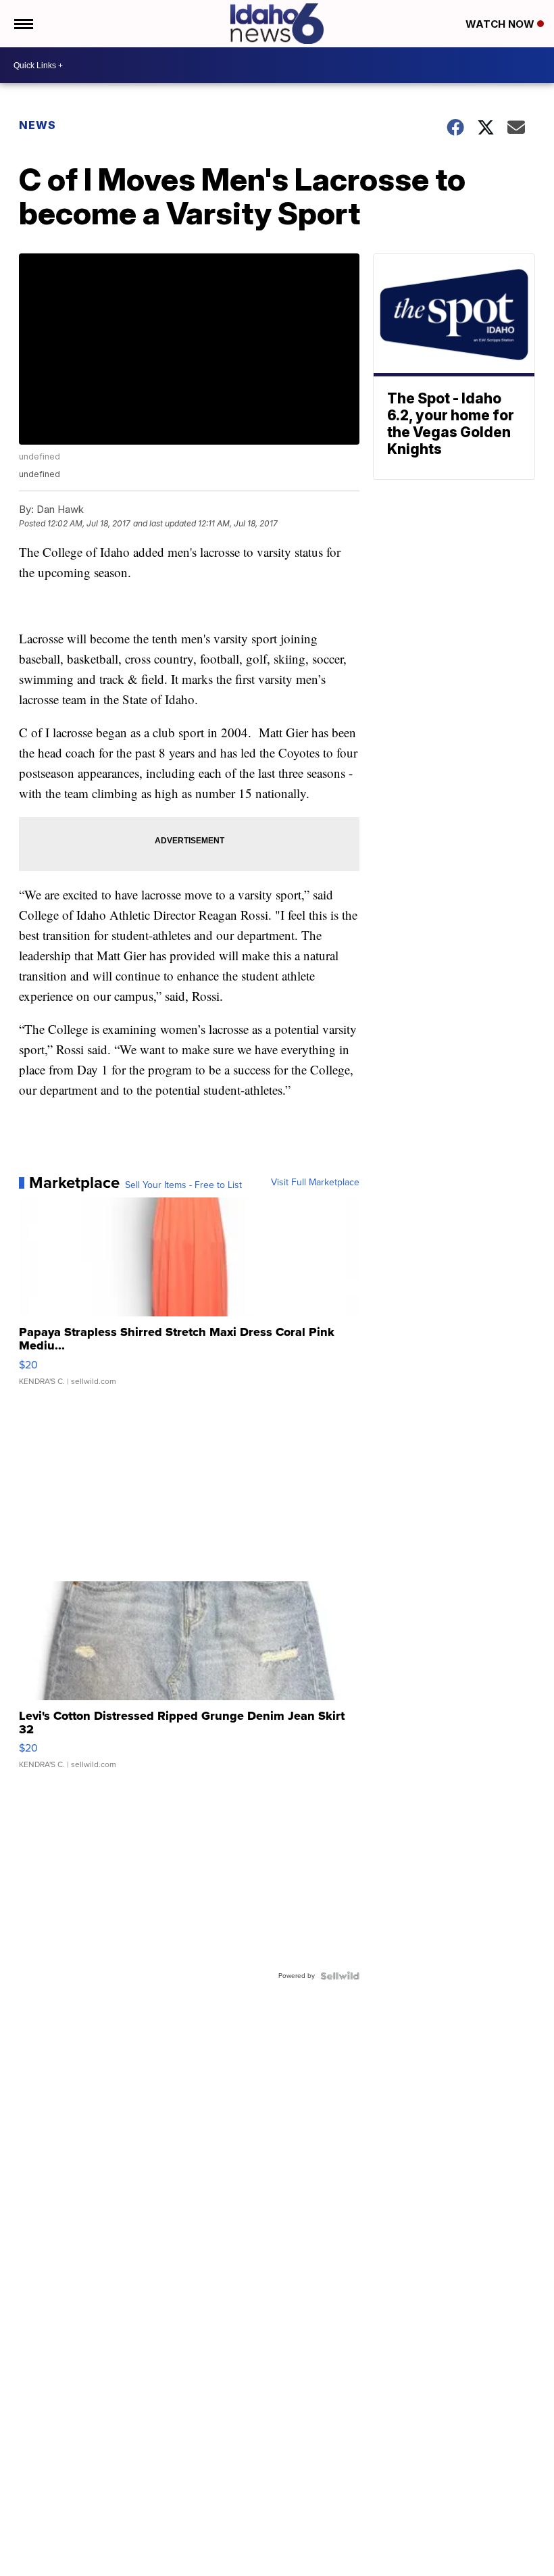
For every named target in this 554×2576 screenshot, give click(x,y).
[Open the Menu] (23, 24)
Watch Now (501, 24)
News (37, 125)
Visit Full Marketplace (315, 1183)
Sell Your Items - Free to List (183, 1185)
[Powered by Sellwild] (340, 1976)
